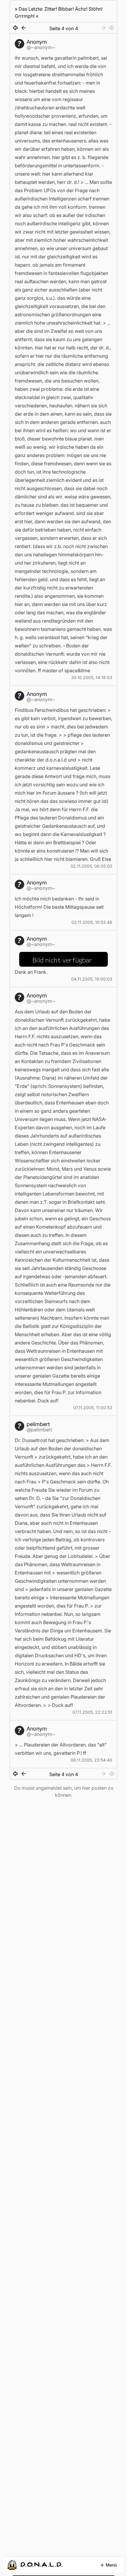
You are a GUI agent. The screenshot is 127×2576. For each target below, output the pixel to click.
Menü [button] (111, 2565)
